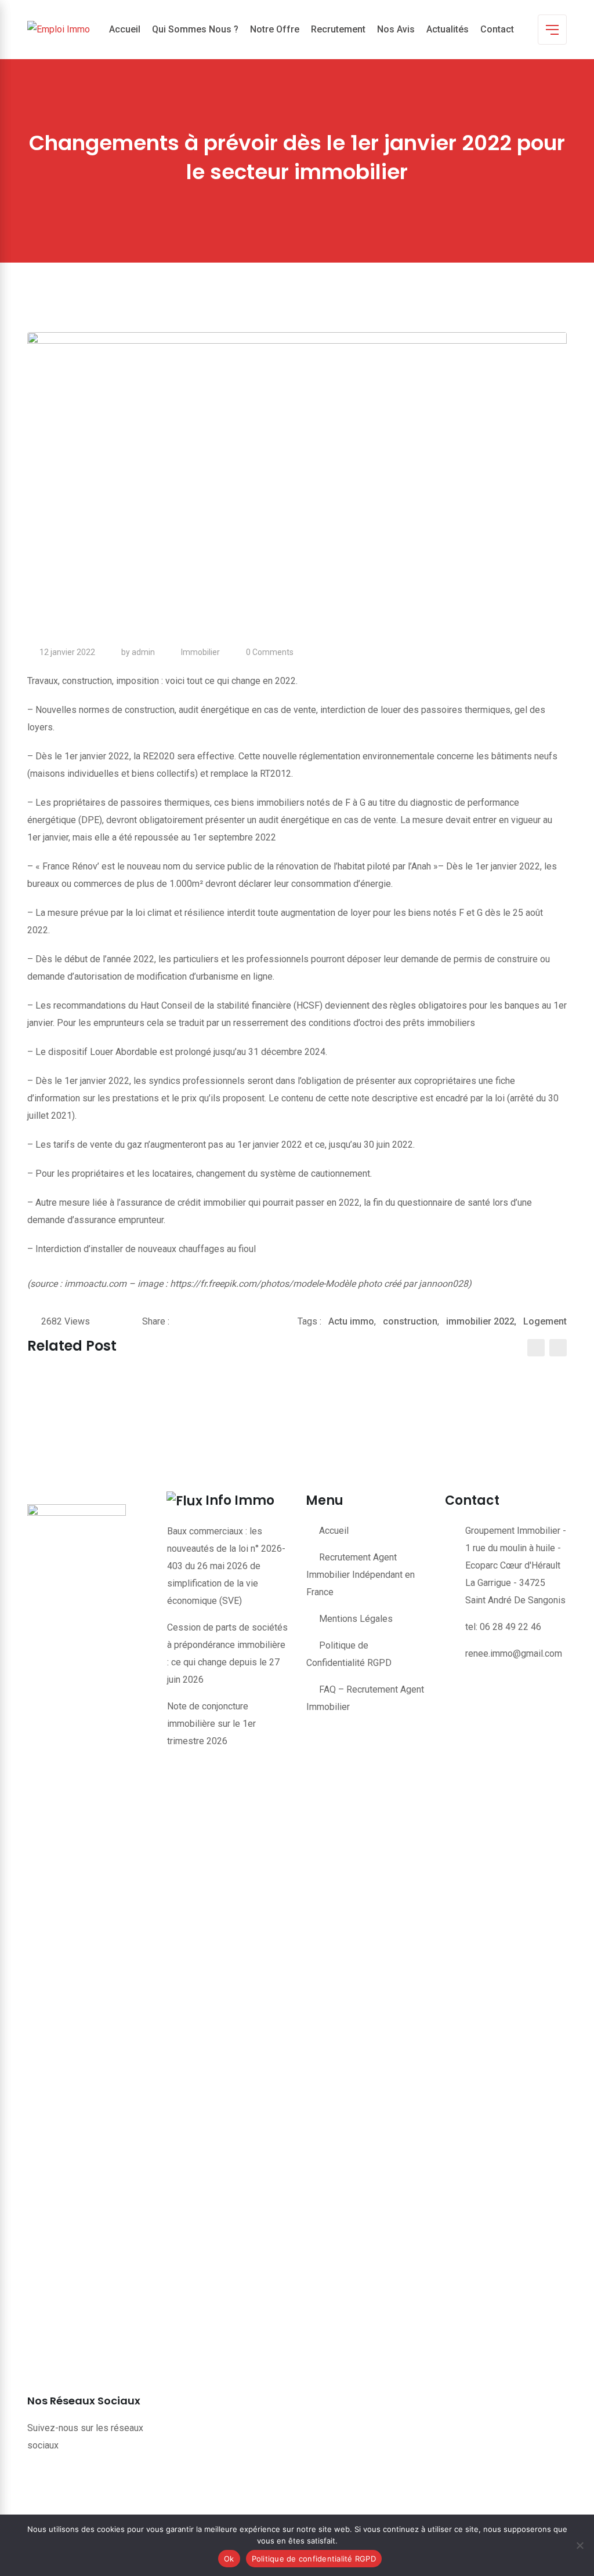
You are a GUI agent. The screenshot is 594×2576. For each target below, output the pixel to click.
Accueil (125, 29)
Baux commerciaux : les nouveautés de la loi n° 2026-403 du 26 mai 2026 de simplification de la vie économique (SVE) (226, 1566)
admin (143, 652)
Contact (497, 29)
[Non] (579, 2545)
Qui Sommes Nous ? (195, 29)
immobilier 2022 (480, 1321)
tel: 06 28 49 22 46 (503, 1627)
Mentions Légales (356, 1619)
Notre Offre (275, 29)
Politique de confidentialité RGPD (314, 2559)
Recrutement (338, 29)
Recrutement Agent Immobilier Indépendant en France (361, 1575)
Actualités (448, 29)
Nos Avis (396, 29)
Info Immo (240, 1500)
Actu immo (351, 1321)
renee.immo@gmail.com (514, 1653)
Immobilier (200, 652)
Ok (229, 2559)
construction (410, 1321)
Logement (545, 1321)
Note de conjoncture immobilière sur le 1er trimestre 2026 (211, 1724)
